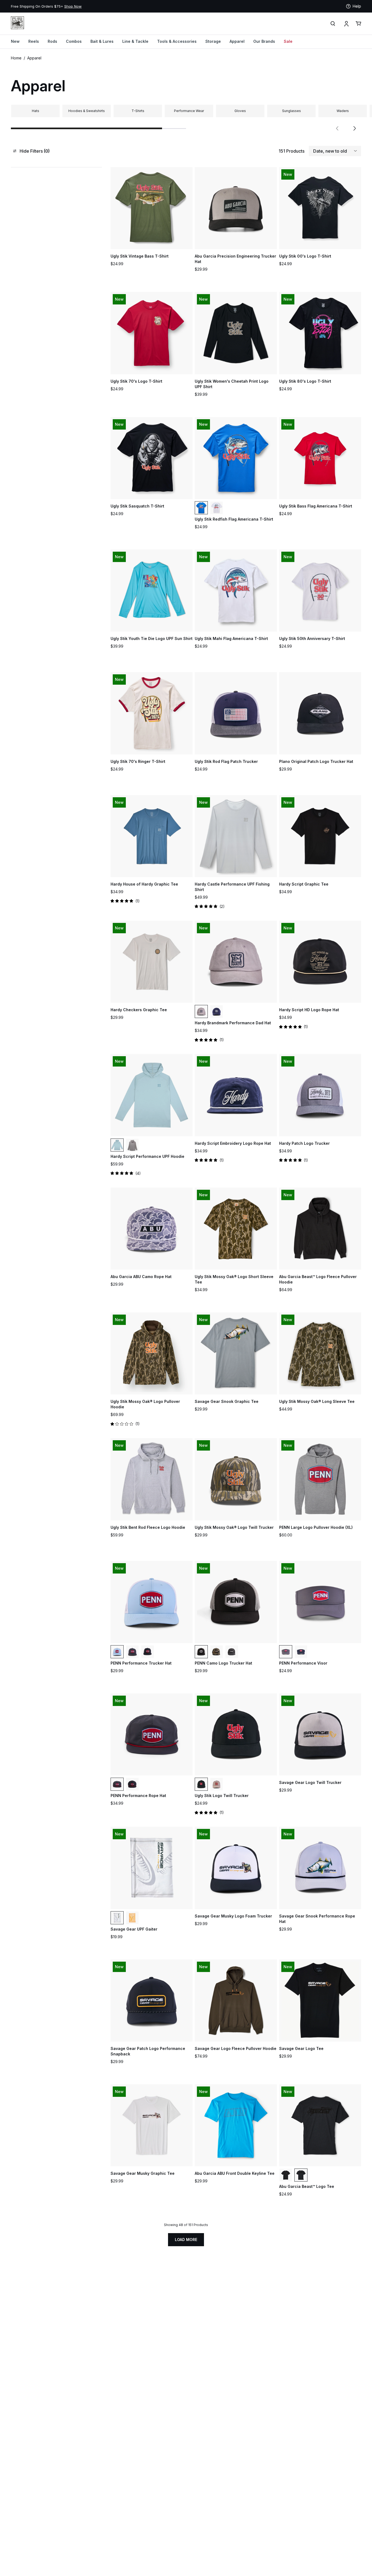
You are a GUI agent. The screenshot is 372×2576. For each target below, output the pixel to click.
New (15, 41)
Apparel (237, 41)
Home (16, 58)
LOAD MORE (186, 2240)
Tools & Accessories (177, 41)
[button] (337, 128)
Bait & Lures (102, 41)
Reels (34, 41)
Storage (213, 41)
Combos (74, 41)
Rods (52, 41)
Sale (288, 41)
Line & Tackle (135, 41)
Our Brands (264, 41)
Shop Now (185, 6)
